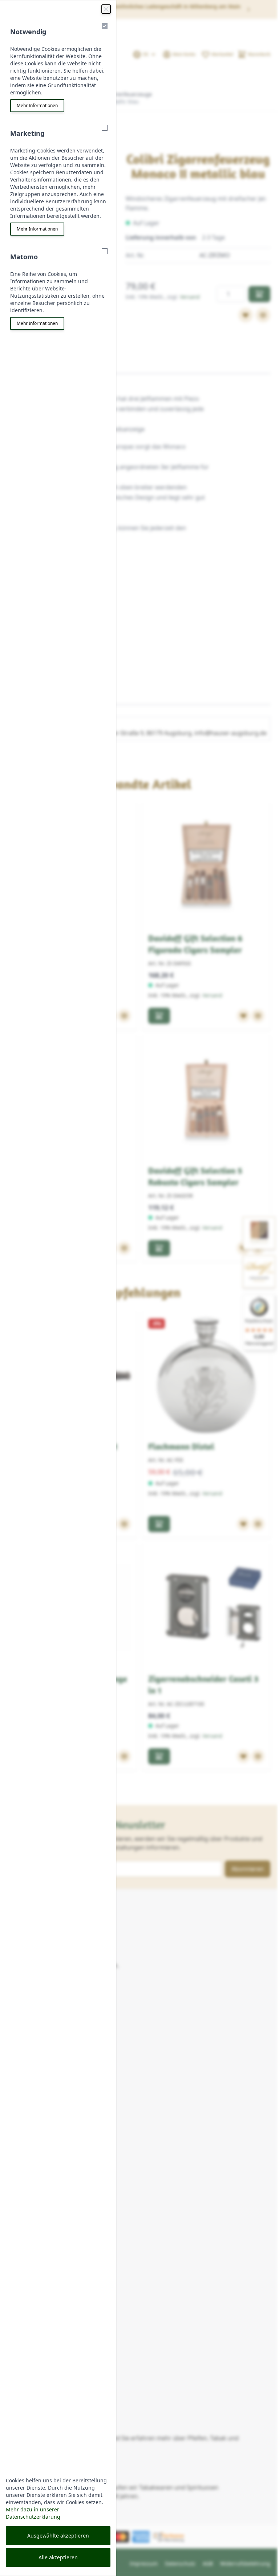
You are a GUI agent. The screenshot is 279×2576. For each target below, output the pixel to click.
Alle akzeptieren (58, 2557)
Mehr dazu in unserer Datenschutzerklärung (33, 2513)
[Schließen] (106, 9)
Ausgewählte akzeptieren (58, 2536)
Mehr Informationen (37, 105)
